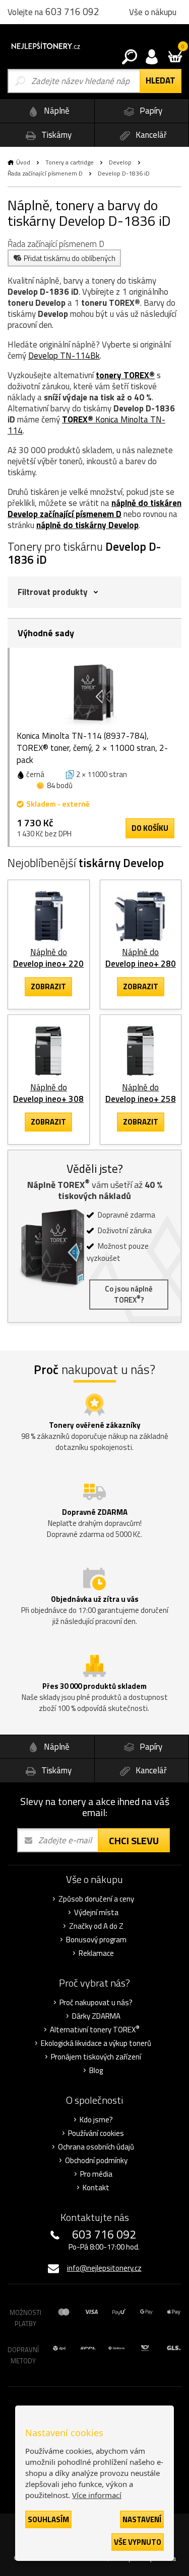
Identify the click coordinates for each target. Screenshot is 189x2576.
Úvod (23, 162)
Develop (120, 162)
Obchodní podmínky (96, 2161)
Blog (96, 2071)
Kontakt (96, 2188)
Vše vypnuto (138, 2542)
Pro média (96, 2174)
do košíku (150, 828)
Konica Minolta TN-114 (86, 425)
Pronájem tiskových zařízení (96, 2057)
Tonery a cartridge (70, 162)
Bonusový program (96, 1940)
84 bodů (60, 785)
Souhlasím (48, 2519)
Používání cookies (96, 2133)
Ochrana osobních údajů (96, 2147)
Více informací (97, 2495)
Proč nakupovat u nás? (96, 2003)
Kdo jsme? (96, 2120)
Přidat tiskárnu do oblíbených (70, 258)
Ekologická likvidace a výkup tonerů (96, 2043)
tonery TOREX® (125, 375)
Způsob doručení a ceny (96, 1899)
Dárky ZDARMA (96, 2016)
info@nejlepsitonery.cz (104, 2268)
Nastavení (142, 2519)
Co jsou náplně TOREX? (129, 1294)
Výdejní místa (96, 1913)
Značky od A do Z (96, 1926)
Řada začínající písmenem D (45, 173)
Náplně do (48, 958)
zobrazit (48, 986)
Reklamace (96, 1953)
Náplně (56, 111)
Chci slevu (134, 1840)
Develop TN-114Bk (64, 356)
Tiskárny (55, 135)
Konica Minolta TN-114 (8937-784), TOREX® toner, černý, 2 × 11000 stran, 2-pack (92, 748)
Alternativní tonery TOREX (95, 2030)
